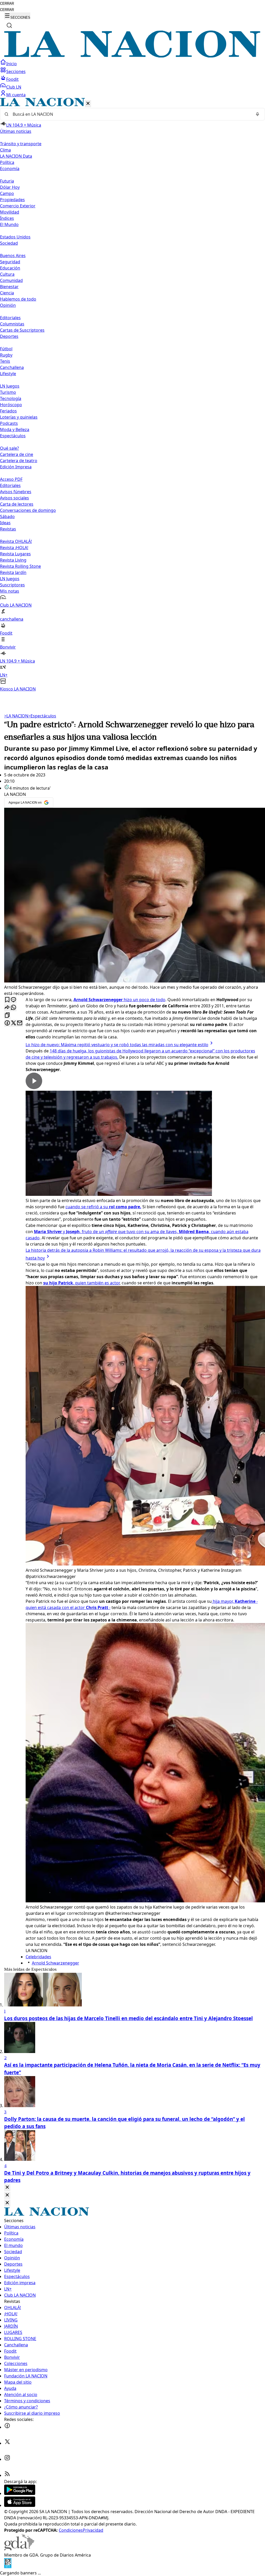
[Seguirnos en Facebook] (7, 2427)
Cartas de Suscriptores (22, 330)
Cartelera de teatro (19, 461)
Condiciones (71, 2530)
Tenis (5, 361)
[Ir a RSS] (7, 2475)
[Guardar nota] (7, 1000)
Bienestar (9, 287)
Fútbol (6, 349)
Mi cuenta (16, 95)
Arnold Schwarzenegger (56, 1963)
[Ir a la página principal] (132, 56)
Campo (7, 193)
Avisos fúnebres (16, 492)
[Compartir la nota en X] (13, 1023)
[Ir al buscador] (9, 25)
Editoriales (10, 318)
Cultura (7, 274)
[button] (132, 395)
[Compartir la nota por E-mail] (20, 1023)
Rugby (6, 355)
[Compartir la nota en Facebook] (7, 1023)
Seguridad (10, 262)
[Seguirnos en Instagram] (7, 2459)
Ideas (5, 523)
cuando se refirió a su (103, 1207)
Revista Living (13, 560)
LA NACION (16, 716)
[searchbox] (130, 114)
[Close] (7, 2188)
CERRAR (7, 3)
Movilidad (10, 212)
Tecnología (11, 398)
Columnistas (12, 324)
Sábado (7, 516)
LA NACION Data (16, 156)
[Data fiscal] (8, 2567)
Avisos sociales (14, 498)
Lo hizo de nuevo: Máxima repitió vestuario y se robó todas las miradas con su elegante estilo (117, 1045)
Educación (10, 268)
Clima (5, 150)
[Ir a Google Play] (20, 2493)
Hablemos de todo (18, 299)
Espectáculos (42, 716)
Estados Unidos (15, 237)
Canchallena (12, 367)
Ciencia (7, 293)
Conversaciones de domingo (28, 510)
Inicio (12, 64)
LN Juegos (10, 386)
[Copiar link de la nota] (7, 1016)
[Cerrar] (88, 104)
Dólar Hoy (10, 187)
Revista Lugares (15, 554)
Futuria (7, 181)
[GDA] (19, 2549)
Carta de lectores (17, 504)
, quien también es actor (81, 1283)
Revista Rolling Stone (20, 566)
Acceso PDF (11, 479)
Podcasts (9, 423)
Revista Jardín (13, 572)
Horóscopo (11, 405)
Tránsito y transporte (21, 144)
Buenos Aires (13, 256)
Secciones (16, 71)
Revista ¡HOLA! (14, 548)
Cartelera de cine (17, 454)
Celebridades (38, 1957)
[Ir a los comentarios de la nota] (13, 1000)
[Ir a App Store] (20, 2505)
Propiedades (12, 200)
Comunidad (11, 280)
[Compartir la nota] (7, 1008)
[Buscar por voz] (257, 114)
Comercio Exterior (18, 206)
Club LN (14, 87)
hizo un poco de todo (119, 1000)
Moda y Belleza (15, 430)
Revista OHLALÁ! (16, 541)
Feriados (8, 411)
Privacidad (93, 2530)
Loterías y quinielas (19, 417)
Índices (7, 218)
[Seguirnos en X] (7, 2443)
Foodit (12, 79)
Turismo (8, 392)
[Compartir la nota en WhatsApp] (13, 1008)
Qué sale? (9, 448)
